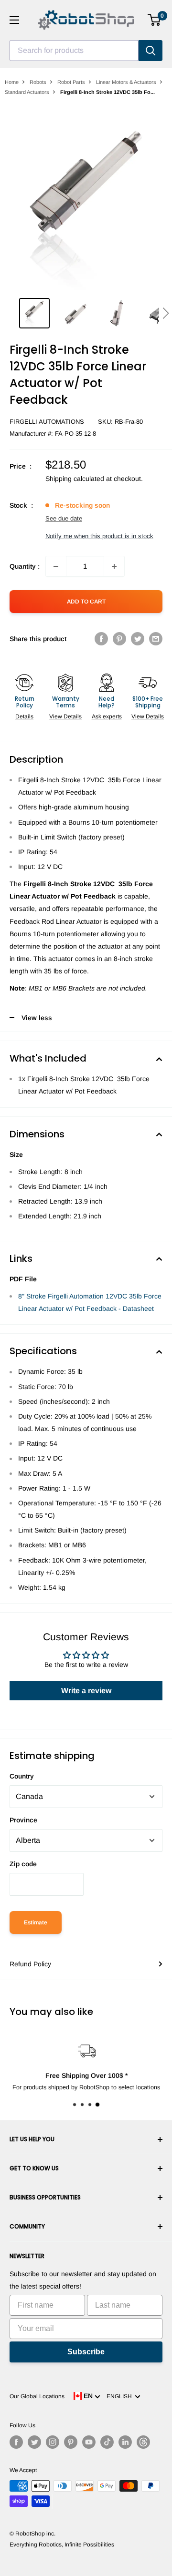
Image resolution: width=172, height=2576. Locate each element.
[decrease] (56, 566)
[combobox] (74, 51)
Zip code (23, 1864)
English (121, 2396)
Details (24, 716)
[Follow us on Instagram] (53, 2442)
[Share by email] (156, 639)
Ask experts (107, 716)
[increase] (114, 566)
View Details (65, 716)
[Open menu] (14, 20)
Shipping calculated (75, 479)
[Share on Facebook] (101, 639)
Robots (38, 82)
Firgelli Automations (47, 422)
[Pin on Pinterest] (119, 639)
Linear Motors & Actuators (126, 82)
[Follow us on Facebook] (16, 2442)
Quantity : (25, 566)
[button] (166, 313)
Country (22, 1776)
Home (12, 82)
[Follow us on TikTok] (107, 2442)
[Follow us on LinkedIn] (125, 2442)
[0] (155, 20)
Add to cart (86, 602)
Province (23, 1820)
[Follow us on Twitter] (34, 2442)
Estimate (36, 1922)
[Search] (150, 51)
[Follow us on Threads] (143, 2442)
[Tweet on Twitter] (138, 639)
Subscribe (86, 2352)
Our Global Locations (37, 2396)
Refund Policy (30, 1964)
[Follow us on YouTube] (89, 2442)
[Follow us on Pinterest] (71, 2442)
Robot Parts (71, 82)
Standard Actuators (27, 92)
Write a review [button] (86, 1691)
